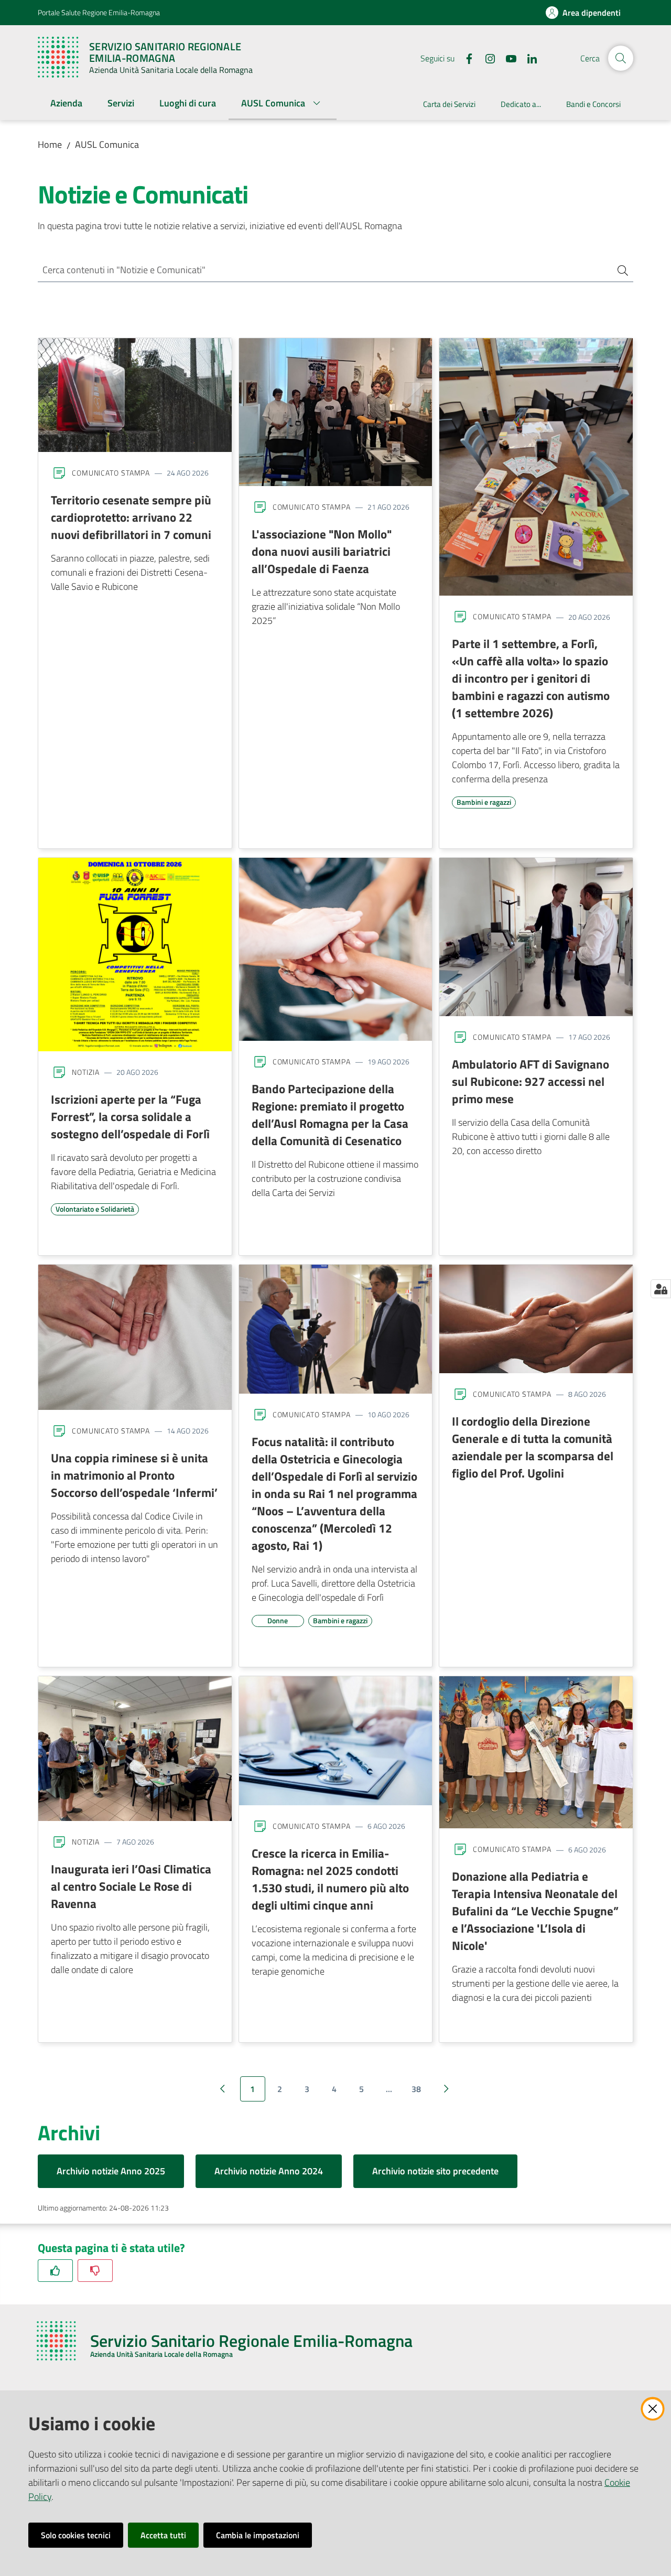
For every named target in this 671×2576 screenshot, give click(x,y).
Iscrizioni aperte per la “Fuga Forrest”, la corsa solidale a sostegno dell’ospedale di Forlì (130, 1116)
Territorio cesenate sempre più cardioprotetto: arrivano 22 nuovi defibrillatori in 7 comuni (131, 517)
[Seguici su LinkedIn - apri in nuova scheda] (528, 58)
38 (416, 2089)
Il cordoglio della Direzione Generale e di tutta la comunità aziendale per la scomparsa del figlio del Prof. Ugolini (533, 1447)
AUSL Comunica (107, 144)
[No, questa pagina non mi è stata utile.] (95, 2271)
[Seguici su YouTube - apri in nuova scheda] (507, 58)
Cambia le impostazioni (258, 2535)
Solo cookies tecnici (76, 2535)
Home (50, 144)
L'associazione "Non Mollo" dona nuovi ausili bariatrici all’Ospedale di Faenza (322, 551)
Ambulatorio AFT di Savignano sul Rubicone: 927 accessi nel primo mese (531, 1081)
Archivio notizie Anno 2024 (269, 2171)
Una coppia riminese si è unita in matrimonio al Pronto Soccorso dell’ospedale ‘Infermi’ (134, 1475)
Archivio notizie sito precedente (435, 2171)
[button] (621, 58)
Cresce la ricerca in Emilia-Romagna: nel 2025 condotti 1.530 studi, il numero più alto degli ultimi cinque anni (330, 1879)
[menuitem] (66, 104)
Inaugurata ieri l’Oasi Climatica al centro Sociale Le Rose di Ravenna (131, 1886)
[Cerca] (619, 270)
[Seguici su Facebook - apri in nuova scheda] (465, 58)
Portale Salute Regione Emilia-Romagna (99, 12)
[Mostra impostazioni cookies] (661, 1289)
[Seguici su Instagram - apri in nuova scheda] (486, 58)
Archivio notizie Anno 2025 (111, 2171)
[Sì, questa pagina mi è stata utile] (55, 2271)
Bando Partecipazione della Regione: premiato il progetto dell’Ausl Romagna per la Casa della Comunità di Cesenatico (330, 1114)
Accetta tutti (163, 2535)
